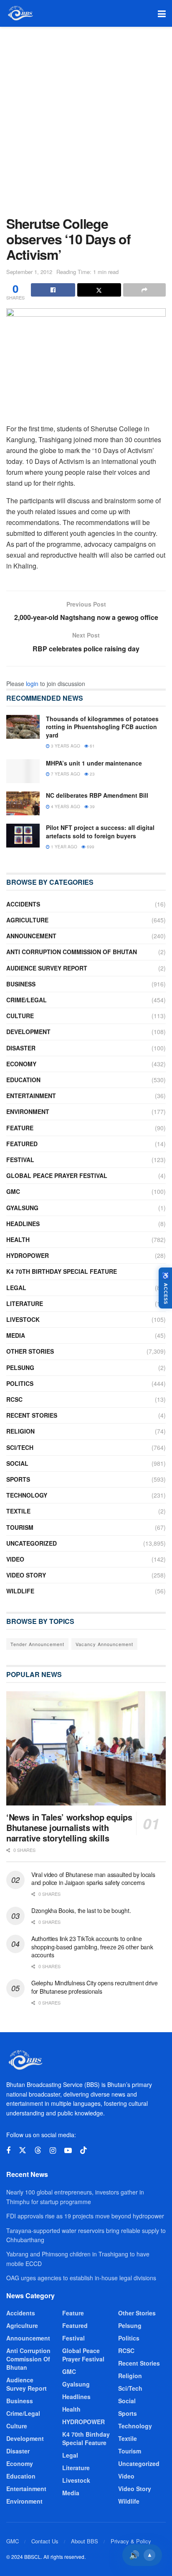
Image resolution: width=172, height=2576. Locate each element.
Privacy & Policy (131, 2541)
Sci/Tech (20, 1447)
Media (16, 1335)
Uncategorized (32, 1543)
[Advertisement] (86, 117)
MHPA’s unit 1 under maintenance (94, 763)
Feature (20, 1128)
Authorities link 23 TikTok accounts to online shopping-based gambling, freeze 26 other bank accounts (92, 1947)
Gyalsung (22, 1208)
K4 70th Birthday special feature (62, 1271)
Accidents (23, 904)
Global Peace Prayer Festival (57, 1175)
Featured (22, 1144)
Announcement (31, 936)
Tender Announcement (37, 1644)
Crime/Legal (27, 1000)
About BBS (85, 2541)
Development (28, 1032)
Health (18, 1239)
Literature (25, 1303)
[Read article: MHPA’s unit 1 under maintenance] (23, 771)
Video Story (26, 1575)
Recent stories (32, 1415)
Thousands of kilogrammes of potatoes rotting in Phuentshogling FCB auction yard (102, 727)
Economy (21, 1064)
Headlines (23, 1224)
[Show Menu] (162, 13)
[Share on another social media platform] (144, 290)
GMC (13, 1191)
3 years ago (65, 746)
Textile (18, 1511)
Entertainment (31, 1096)
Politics (20, 1383)
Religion (20, 1431)
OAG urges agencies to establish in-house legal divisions (81, 2278)
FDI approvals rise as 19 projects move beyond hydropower (85, 2216)
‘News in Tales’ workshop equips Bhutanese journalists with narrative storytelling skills (69, 1827)
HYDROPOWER (28, 1255)
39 (92, 807)
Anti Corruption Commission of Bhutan (72, 952)
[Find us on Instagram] (53, 2151)
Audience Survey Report (47, 968)
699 (90, 847)
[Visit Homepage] (20, 13)
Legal (16, 1288)
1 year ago (63, 847)
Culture (20, 1016)
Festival (20, 1160)
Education (23, 1080)
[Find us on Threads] (38, 2150)
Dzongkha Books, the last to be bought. (81, 1910)
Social (17, 1463)
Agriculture (27, 920)
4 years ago (65, 807)
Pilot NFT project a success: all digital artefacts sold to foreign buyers (100, 832)
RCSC (14, 1399)
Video (15, 1559)
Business (21, 984)
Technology (27, 1495)
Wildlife (20, 1591)
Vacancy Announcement (104, 1644)
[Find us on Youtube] (68, 2151)
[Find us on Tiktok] (83, 2150)
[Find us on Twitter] (23, 2150)
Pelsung (20, 1367)
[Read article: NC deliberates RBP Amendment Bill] (23, 803)
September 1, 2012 (29, 272)
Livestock (23, 1319)
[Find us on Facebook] (8, 2151)
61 (92, 746)
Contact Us (45, 2541)
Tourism (20, 1527)
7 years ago (65, 774)
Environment (28, 1111)
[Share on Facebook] (53, 290)
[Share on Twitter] (99, 290)
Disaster (21, 1048)
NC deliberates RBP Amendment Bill (97, 795)
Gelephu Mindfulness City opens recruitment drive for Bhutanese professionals (95, 1987)
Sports (18, 1479)
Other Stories (30, 1351)
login (32, 684)
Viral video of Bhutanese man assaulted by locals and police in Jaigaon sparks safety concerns (93, 1879)
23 (92, 774)
